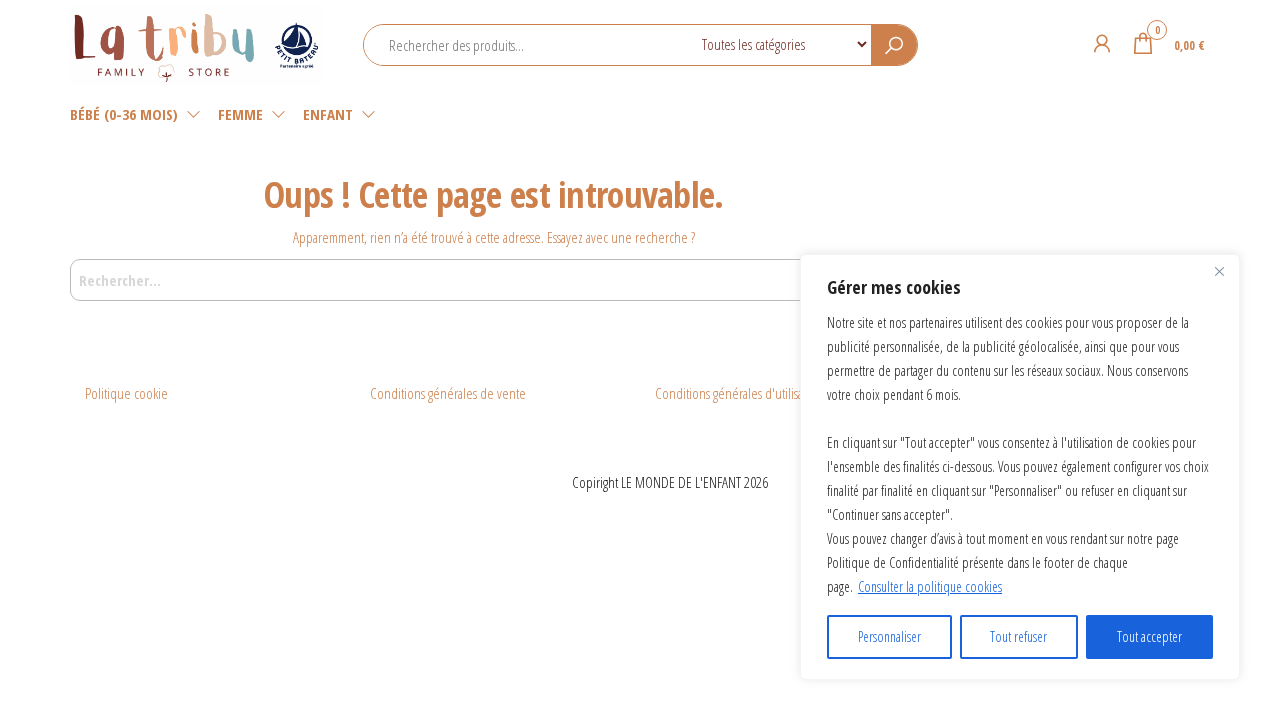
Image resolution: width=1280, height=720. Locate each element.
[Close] (1219, 271)
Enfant (328, 114)
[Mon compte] (1102, 43)
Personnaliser (889, 636)
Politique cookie (126, 393)
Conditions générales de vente (448, 393)
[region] (1020, 467)
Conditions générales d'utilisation (739, 393)
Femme (240, 114)
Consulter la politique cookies (930, 586)
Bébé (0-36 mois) (124, 114)
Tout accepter (1149, 636)
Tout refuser (1018, 636)
